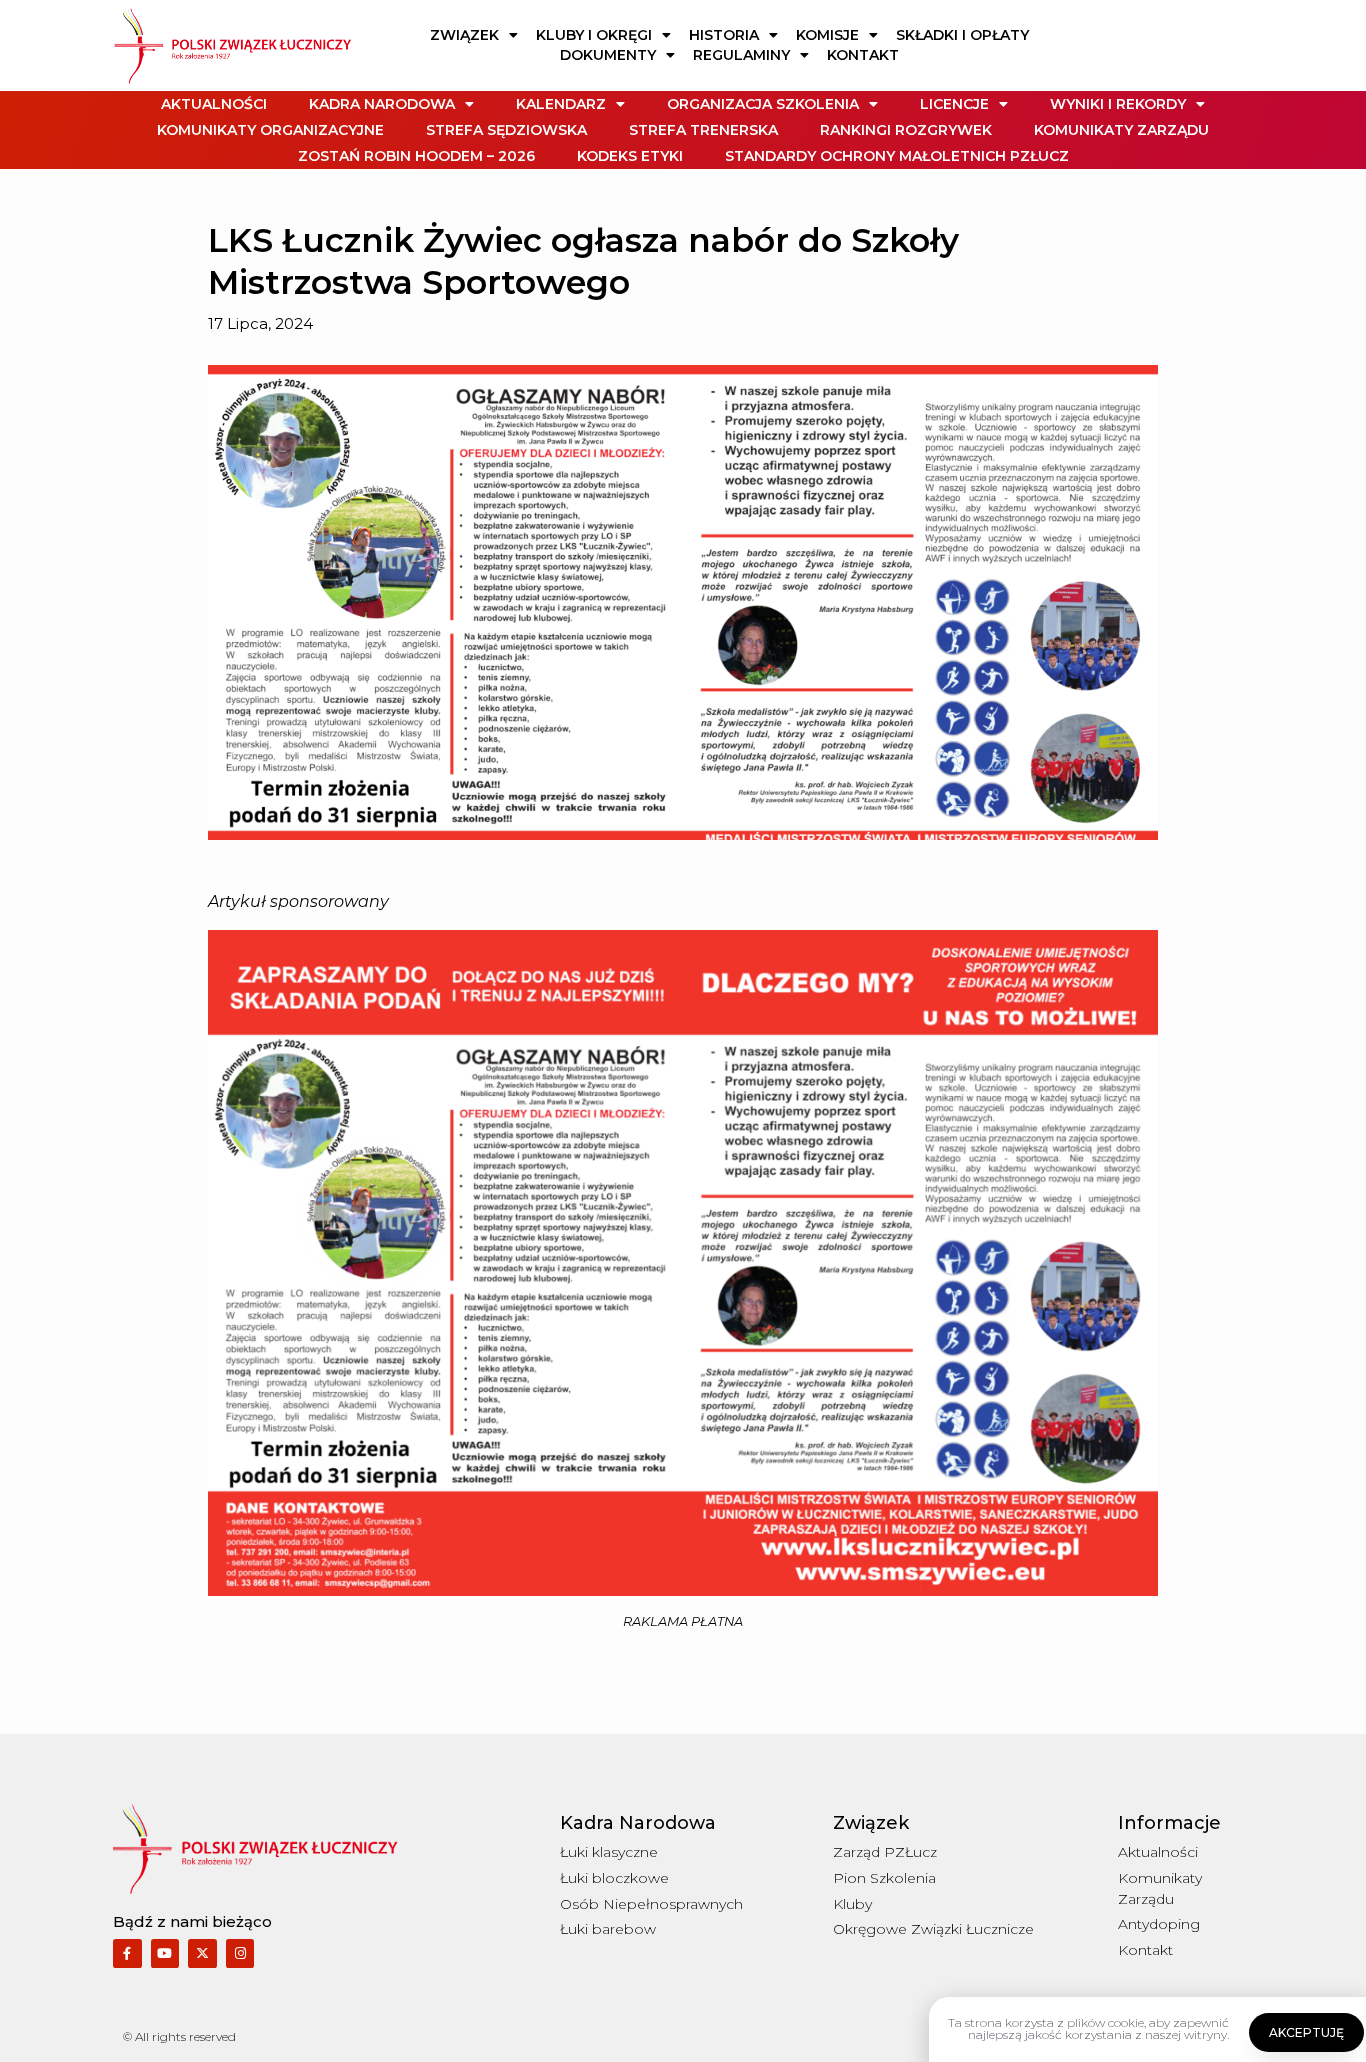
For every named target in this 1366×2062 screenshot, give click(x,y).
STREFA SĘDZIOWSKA (506, 130)
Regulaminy (741, 55)
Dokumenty (608, 55)
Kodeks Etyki (630, 156)
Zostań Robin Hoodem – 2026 (416, 156)
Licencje (954, 104)
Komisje (827, 35)
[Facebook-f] (127, 1953)
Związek (464, 35)
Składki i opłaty (962, 35)
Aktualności (214, 104)
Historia (724, 35)
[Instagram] (240, 1953)
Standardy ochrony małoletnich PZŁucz (897, 156)
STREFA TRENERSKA (703, 130)
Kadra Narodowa (382, 104)
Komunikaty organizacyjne (270, 130)
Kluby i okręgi (594, 35)
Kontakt (863, 55)
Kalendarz (561, 104)
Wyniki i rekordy (1118, 104)
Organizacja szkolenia (763, 104)
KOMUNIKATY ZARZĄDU (1121, 130)
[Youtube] (165, 1953)
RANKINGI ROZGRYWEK (906, 130)
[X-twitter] (202, 1953)
